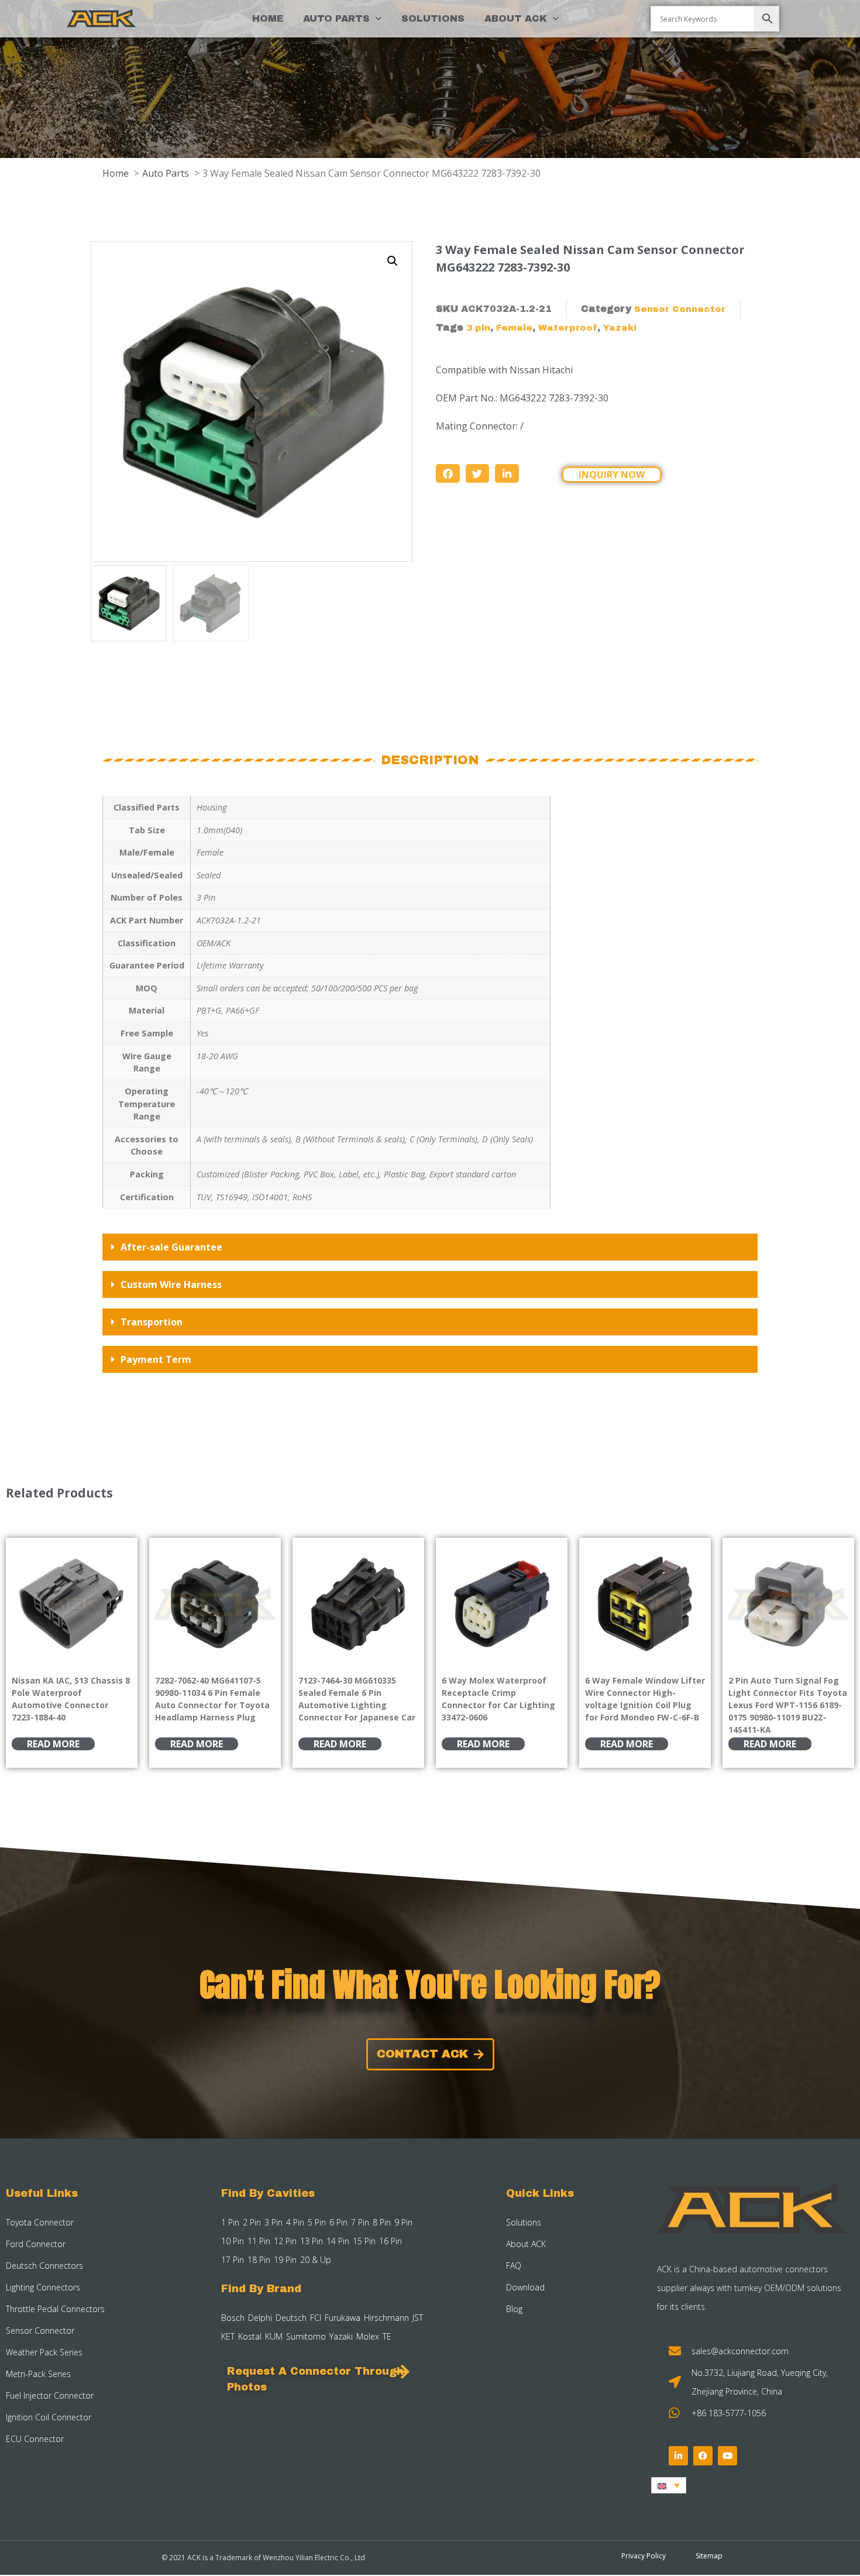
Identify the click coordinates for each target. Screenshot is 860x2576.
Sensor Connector (680, 309)
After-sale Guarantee (171, 1247)
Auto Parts (336, 18)
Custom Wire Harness (171, 1284)
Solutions (433, 18)
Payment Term (156, 1359)
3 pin (478, 328)
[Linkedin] (678, 2456)
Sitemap (709, 2556)
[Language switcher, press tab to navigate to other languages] (669, 2485)
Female (514, 328)
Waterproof (568, 328)
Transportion (152, 1322)
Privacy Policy (644, 2556)
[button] (393, 261)
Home (268, 18)
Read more (53, 1744)
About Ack (516, 18)
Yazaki (620, 328)
